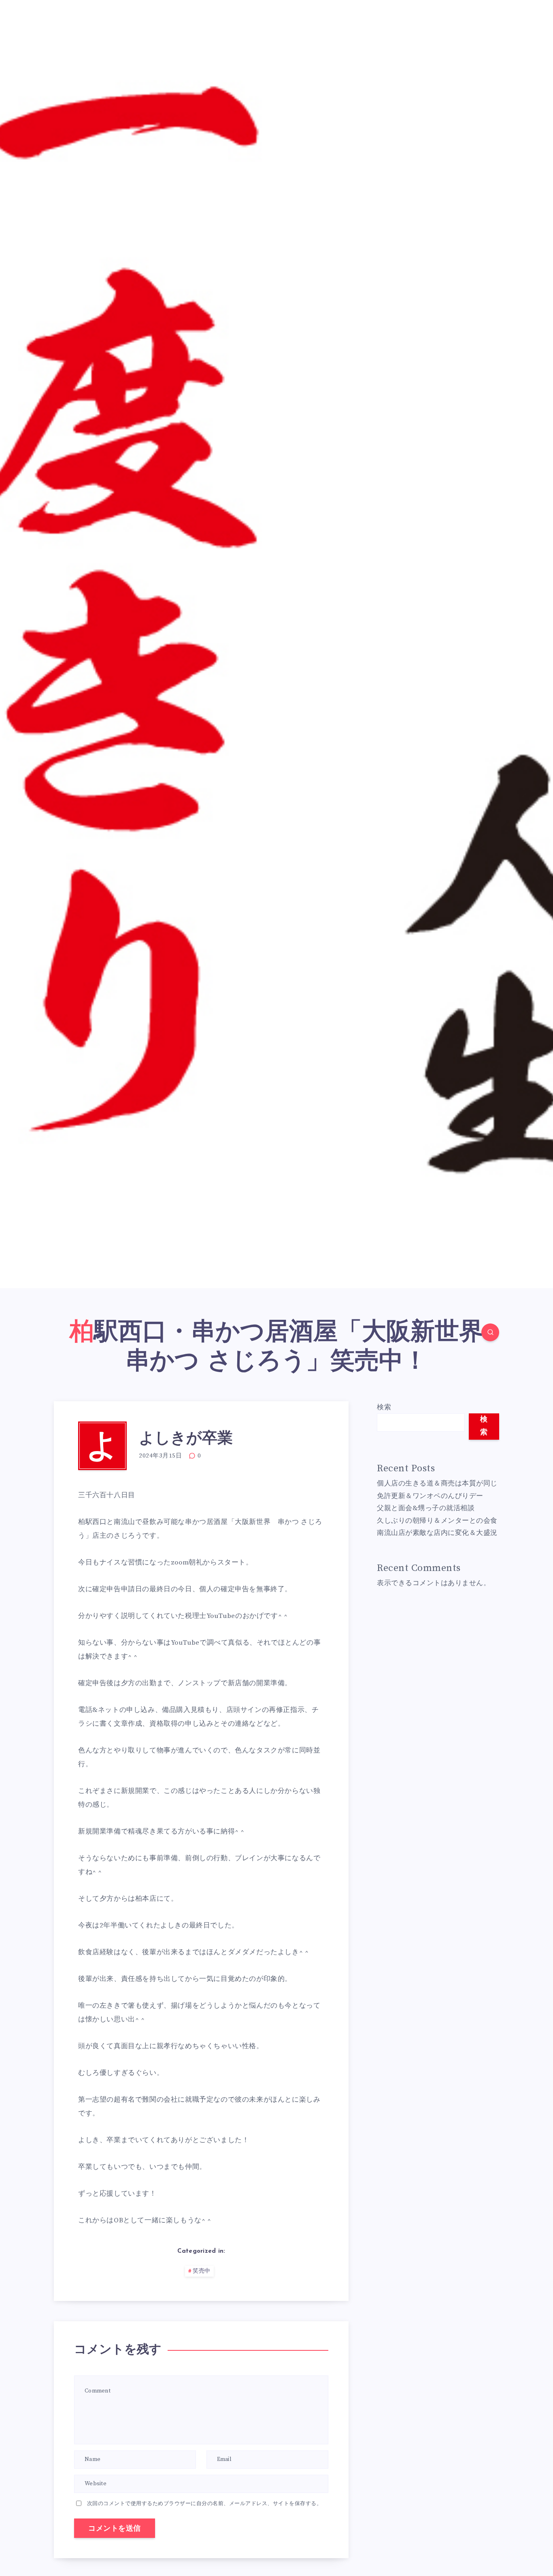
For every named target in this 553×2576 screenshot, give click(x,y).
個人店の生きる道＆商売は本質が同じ (437, 1483)
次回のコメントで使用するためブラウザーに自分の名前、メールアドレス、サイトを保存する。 (205, 2503)
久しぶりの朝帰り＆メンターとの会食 (437, 1521)
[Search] (490, 1332)
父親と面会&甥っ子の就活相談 (426, 1508)
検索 (384, 1407)
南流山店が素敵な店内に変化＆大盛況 (437, 1533)
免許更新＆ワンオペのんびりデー (430, 1496)
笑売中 (202, 2271)
